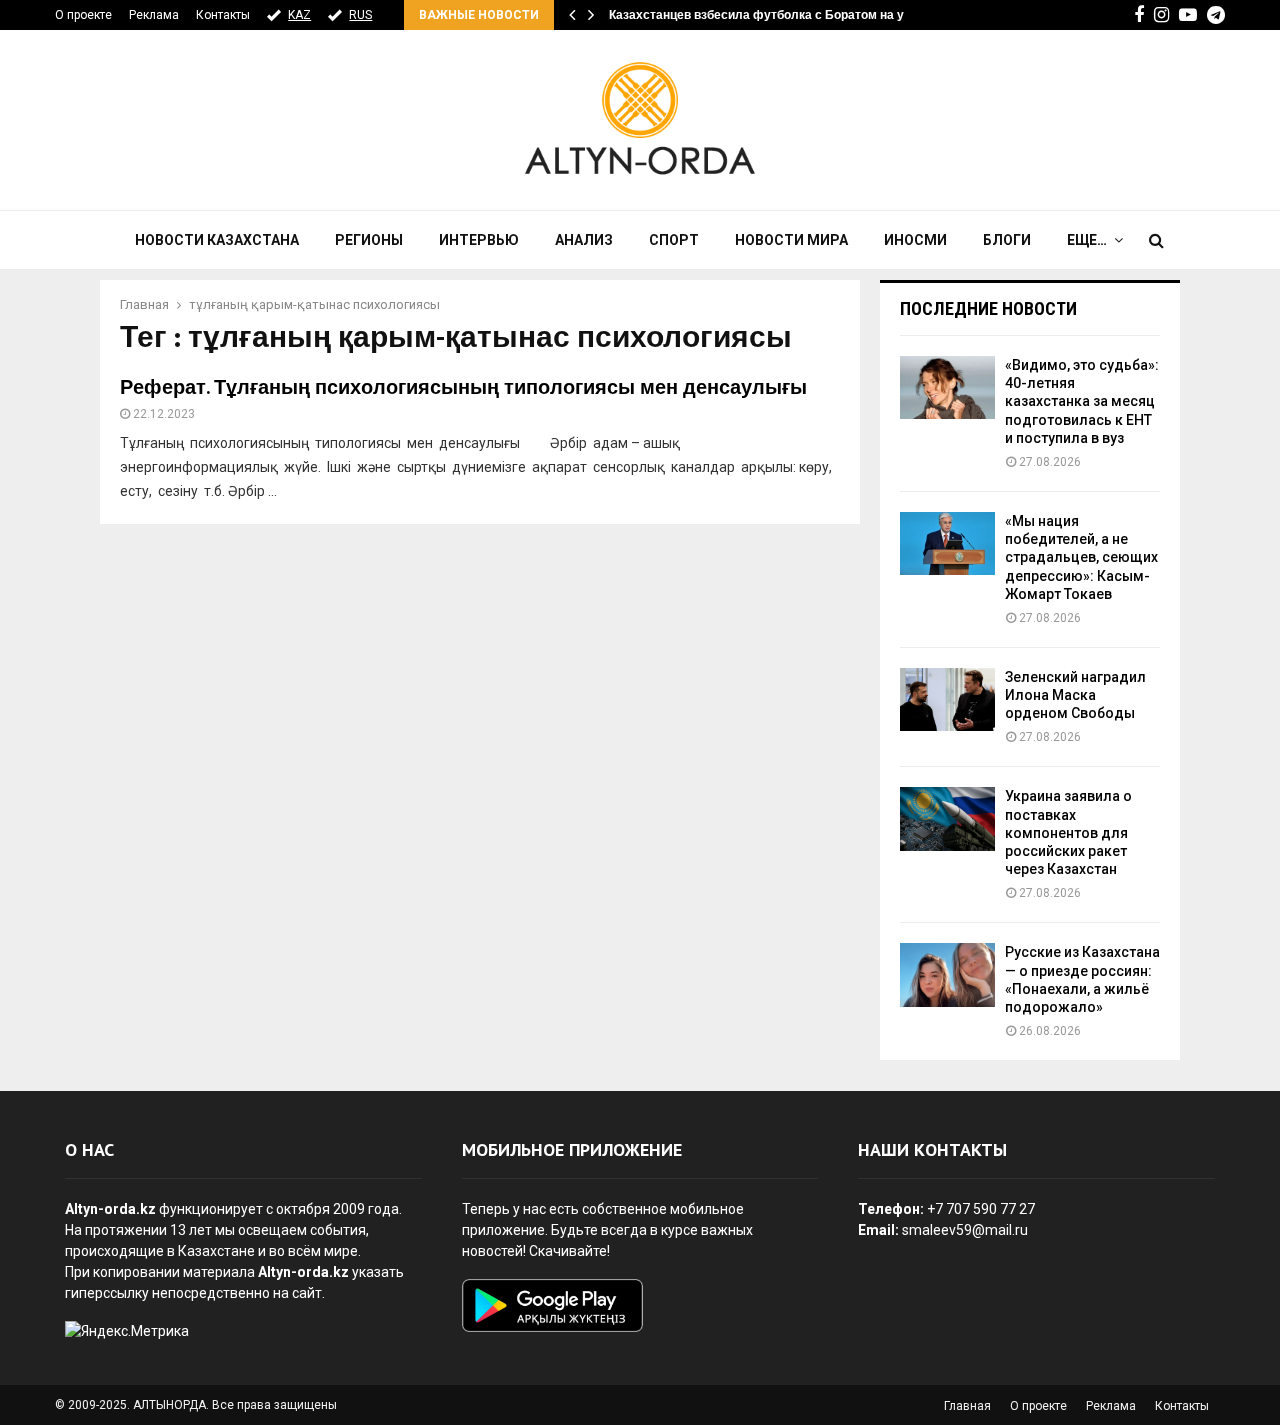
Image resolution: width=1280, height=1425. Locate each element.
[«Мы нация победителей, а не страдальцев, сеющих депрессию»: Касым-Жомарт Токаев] (947, 543)
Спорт (674, 240)
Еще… (1087, 240)
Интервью (479, 240)
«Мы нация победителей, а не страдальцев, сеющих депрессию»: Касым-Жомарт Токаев (1081, 557)
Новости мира (791, 240)
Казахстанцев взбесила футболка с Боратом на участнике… (788, 15)
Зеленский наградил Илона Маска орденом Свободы (1075, 695)
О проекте (83, 15)
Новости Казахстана (217, 240)
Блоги (1007, 240)
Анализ (584, 240)
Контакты (223, 15)
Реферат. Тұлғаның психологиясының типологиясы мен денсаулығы (463, 388)
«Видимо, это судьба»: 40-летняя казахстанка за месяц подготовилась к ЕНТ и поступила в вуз (1082, 401)
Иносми (915, 240)
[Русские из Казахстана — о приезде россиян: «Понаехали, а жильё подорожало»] (947, 974)
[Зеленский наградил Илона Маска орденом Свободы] (947, 699)
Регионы (369, 240)
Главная (967, 1406)
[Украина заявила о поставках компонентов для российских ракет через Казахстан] (947, 818)
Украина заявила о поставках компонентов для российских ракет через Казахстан (1068, 832)
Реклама (154, 15)
